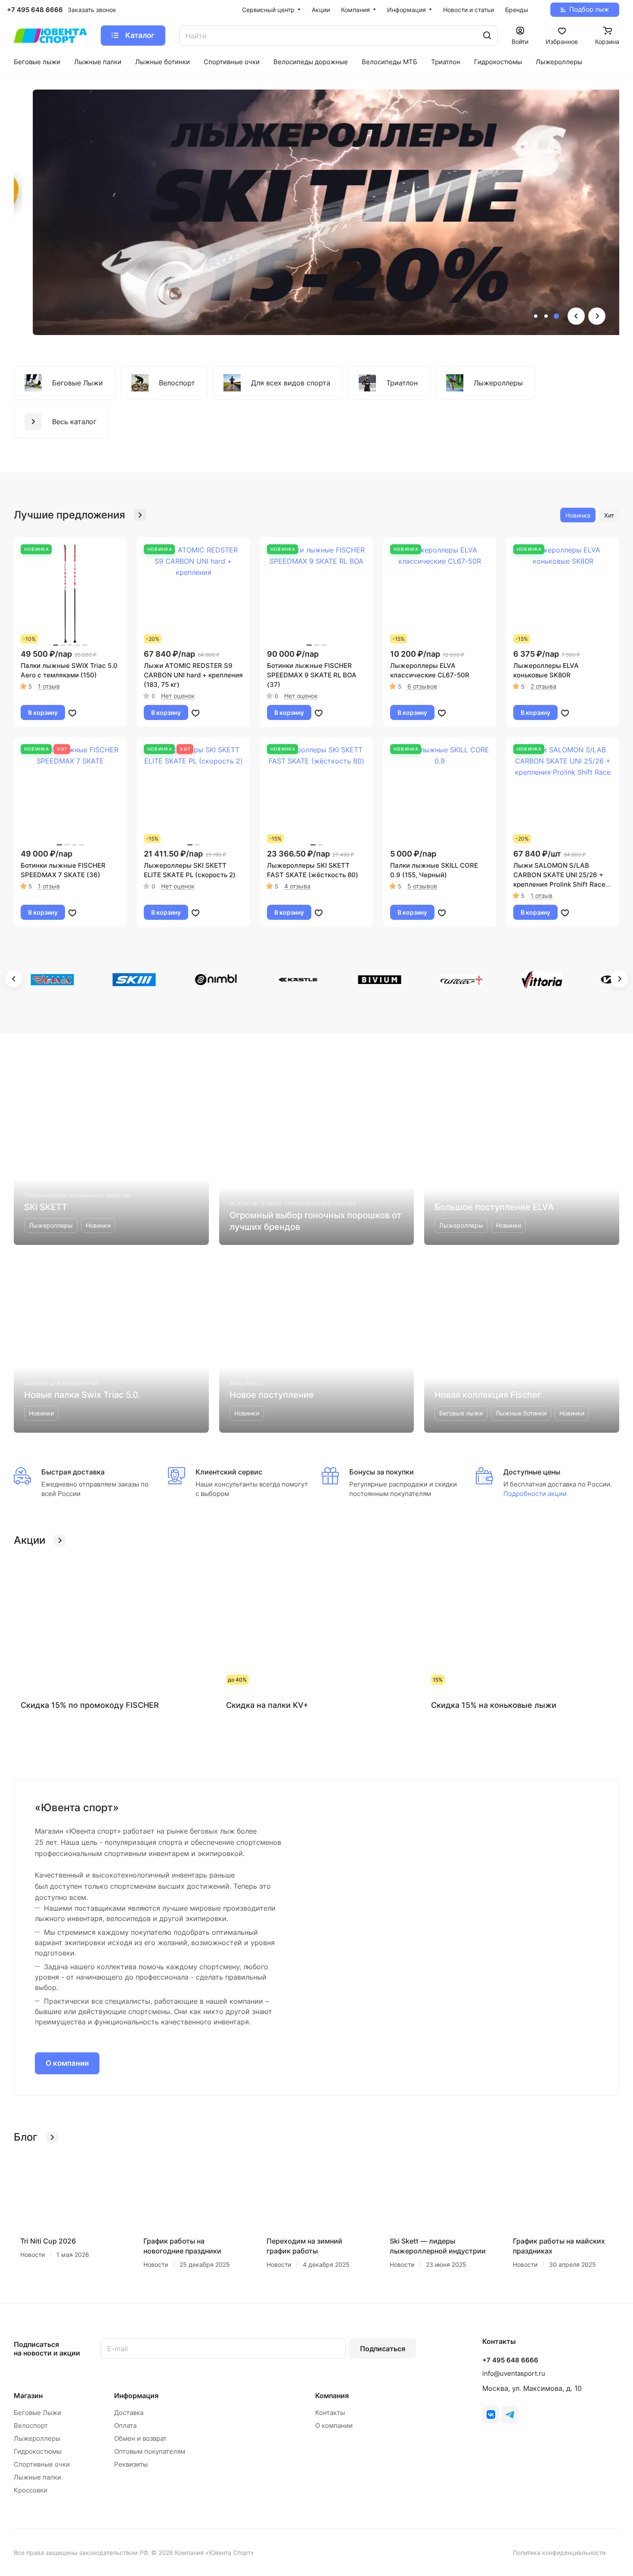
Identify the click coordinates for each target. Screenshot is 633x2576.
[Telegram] (510, 2415)
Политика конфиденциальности (559, 2553)
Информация (136, 2396)
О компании (67, 2063)
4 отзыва (297, 886)
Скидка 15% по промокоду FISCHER (90, 1705)
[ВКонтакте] (491, 2415)
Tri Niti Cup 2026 (48, 2241)
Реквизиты (131, 2464)
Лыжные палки (37, 2477)
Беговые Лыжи (37, 2413)
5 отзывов (422, 886)
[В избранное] (72, 713)
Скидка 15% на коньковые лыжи (494, 1705)
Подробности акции (535, 1494)
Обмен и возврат (140, 2438)
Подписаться (383, 2349)
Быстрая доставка (73, 1472)
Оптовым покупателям (150, 2451)
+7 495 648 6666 (35, 10)
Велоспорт (31, 2425)
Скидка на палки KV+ (267, 1705)
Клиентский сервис (229, 1472)
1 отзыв (49, 686)
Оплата (125, 2425)
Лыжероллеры (37, 2438)
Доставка (129, 2413)
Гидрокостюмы (38, 2451)
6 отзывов (422, 686)
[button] (536, 316)
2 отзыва (543, 686)
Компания (332, 2396)
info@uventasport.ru (514, 2373)
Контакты (330, 2413)
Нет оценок (178, 696)
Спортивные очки (42, 2464)
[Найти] (487, 36)
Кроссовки (31, 2490)
